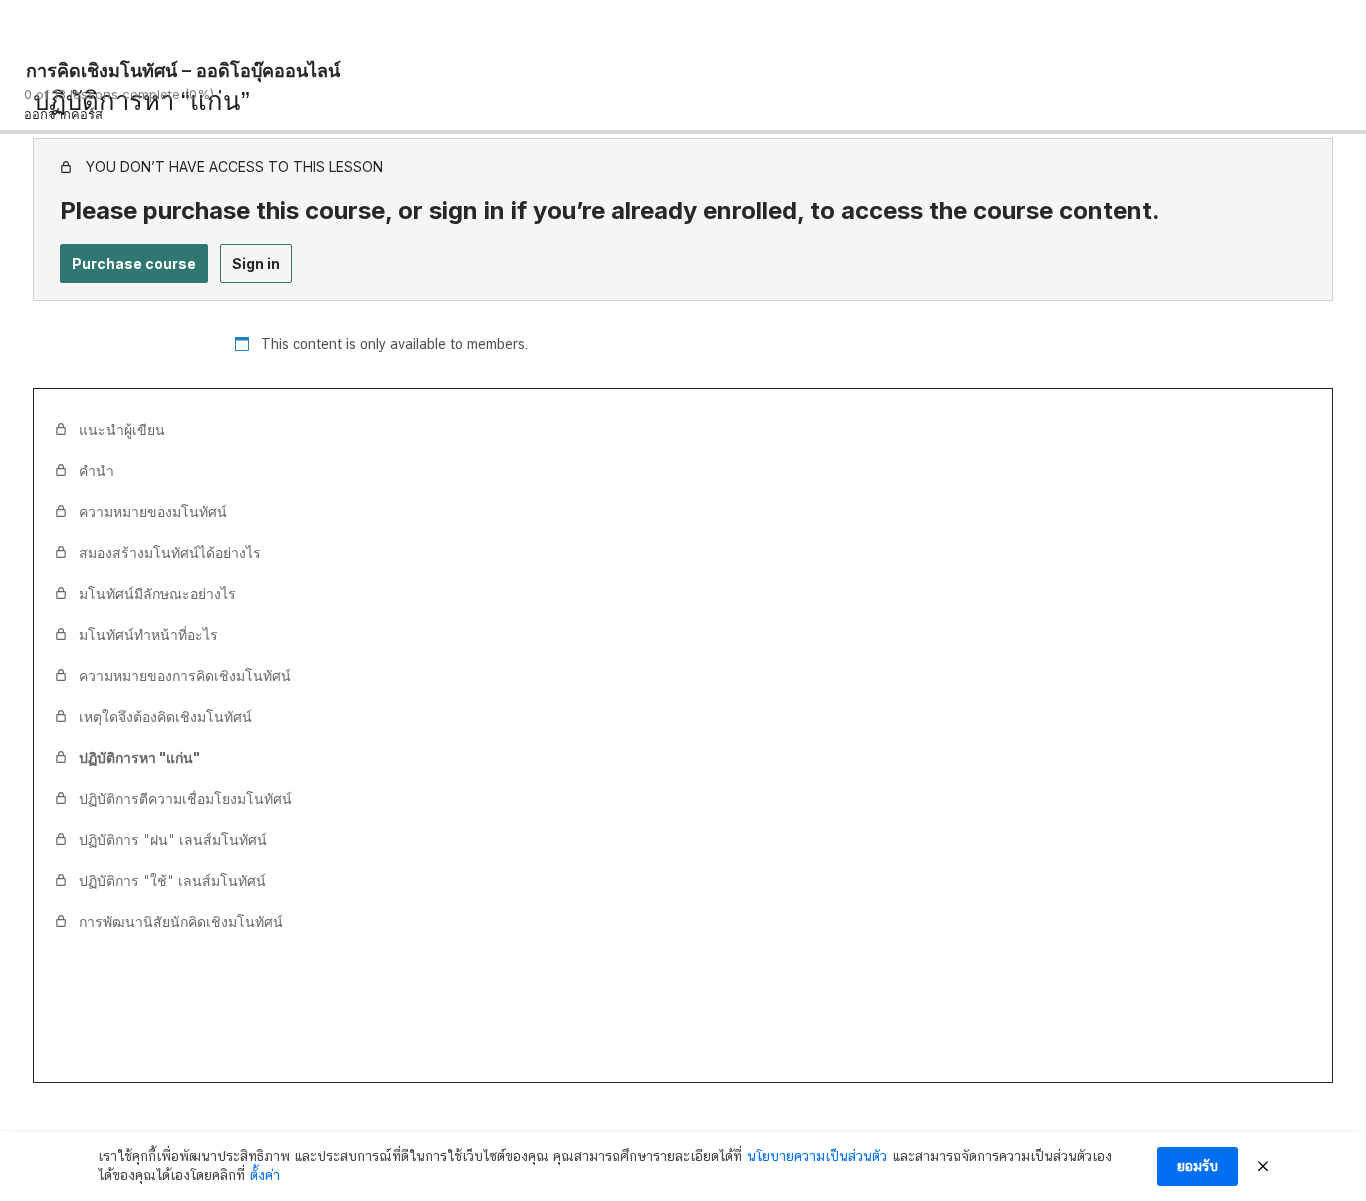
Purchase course (134, 263)
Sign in (256, 263)
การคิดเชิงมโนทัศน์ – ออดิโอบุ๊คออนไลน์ (183, 70)
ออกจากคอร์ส (63, 114)
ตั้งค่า (265, 1175)
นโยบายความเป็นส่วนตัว (817, 1156)
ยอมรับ (1197, 1166)
